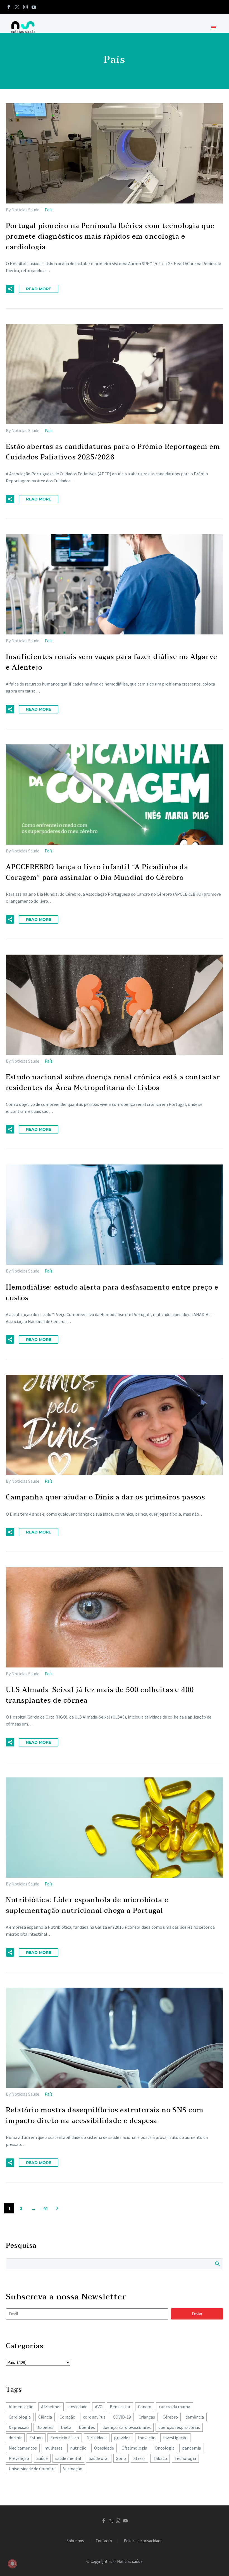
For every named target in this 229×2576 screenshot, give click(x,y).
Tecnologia (185, 2458)
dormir (15, 2438)
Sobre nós (75, 2541)
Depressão (19, 2427)
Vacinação (73, 2469)
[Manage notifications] (12, 2564)
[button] (10, 289)
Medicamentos (23, 2448)
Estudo (36, 2438)
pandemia (192, 2448)
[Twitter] (17, 7)
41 (45, 2208)
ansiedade (78, 2407)
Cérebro (170, 2417)
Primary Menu (214, 28)
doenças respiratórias (179, 2427)
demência (195, 2417)
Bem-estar (120, 2407)
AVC (99, 2407)
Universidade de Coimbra (32, 2469)
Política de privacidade (143, 2541)
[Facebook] (9, 7)
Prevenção (19, 2458)
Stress (139, 2458)
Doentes (87, 2427)
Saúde (42, 2458)
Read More (39, 289)
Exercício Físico (65, 2438)
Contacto (104, 2541)
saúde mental (68, 2458)
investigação (175, 2438)
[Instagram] (25, 7)
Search (217, 2264)
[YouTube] (34, 7)
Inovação (147, 2438)
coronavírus (94, 2417)
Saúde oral (99, 2458)
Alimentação (21, 2407)
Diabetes (45, 2427)
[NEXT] (57, 2208)
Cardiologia (20, 2417)
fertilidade (97, 2438)
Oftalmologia (134, 2448)
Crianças (147, 2417)
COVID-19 (122, 2417)
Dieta (66, 2427)
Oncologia (165, 2448)
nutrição (78, 2448)
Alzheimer (51, 2407)
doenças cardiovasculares (127, 2427)
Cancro (145, 2407)
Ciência (45, 2417)
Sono (121, 2458)
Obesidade (104, 2448)
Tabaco (160, 2458)
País (49, 210)
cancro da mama (175, 2407)
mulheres (53, 2448)
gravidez (122, 2438)
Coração (67, 2417)
